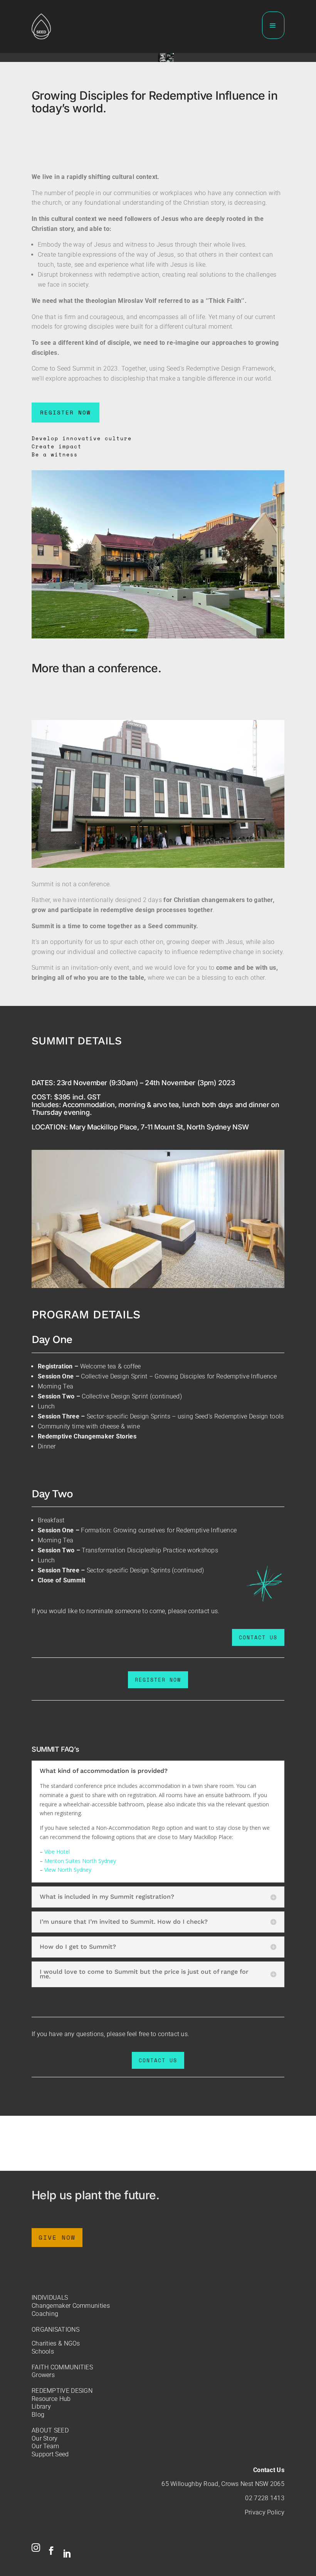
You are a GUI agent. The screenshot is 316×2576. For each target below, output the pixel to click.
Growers (43, 2375)
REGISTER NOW (66, 412)
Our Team (45, 2446)
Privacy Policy (265, 2512)
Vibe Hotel (57, 1852)
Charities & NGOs (56, 2343)
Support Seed (50, 2454)
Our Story (45, 2438)
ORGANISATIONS (55, 2330)
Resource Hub (51, 2399)
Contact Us (269, 2470)
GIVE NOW (57, 2237)
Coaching (45, 2314)
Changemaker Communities (71, 2306)
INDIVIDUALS (50, 2298)
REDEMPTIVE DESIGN (62, 2391)
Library (41, 2406)
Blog (38, 2415)
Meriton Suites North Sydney (80, 1861)
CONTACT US (258, 1637)
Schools (43, 2351)
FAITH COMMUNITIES (62, 2367)
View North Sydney (68, 1870)
